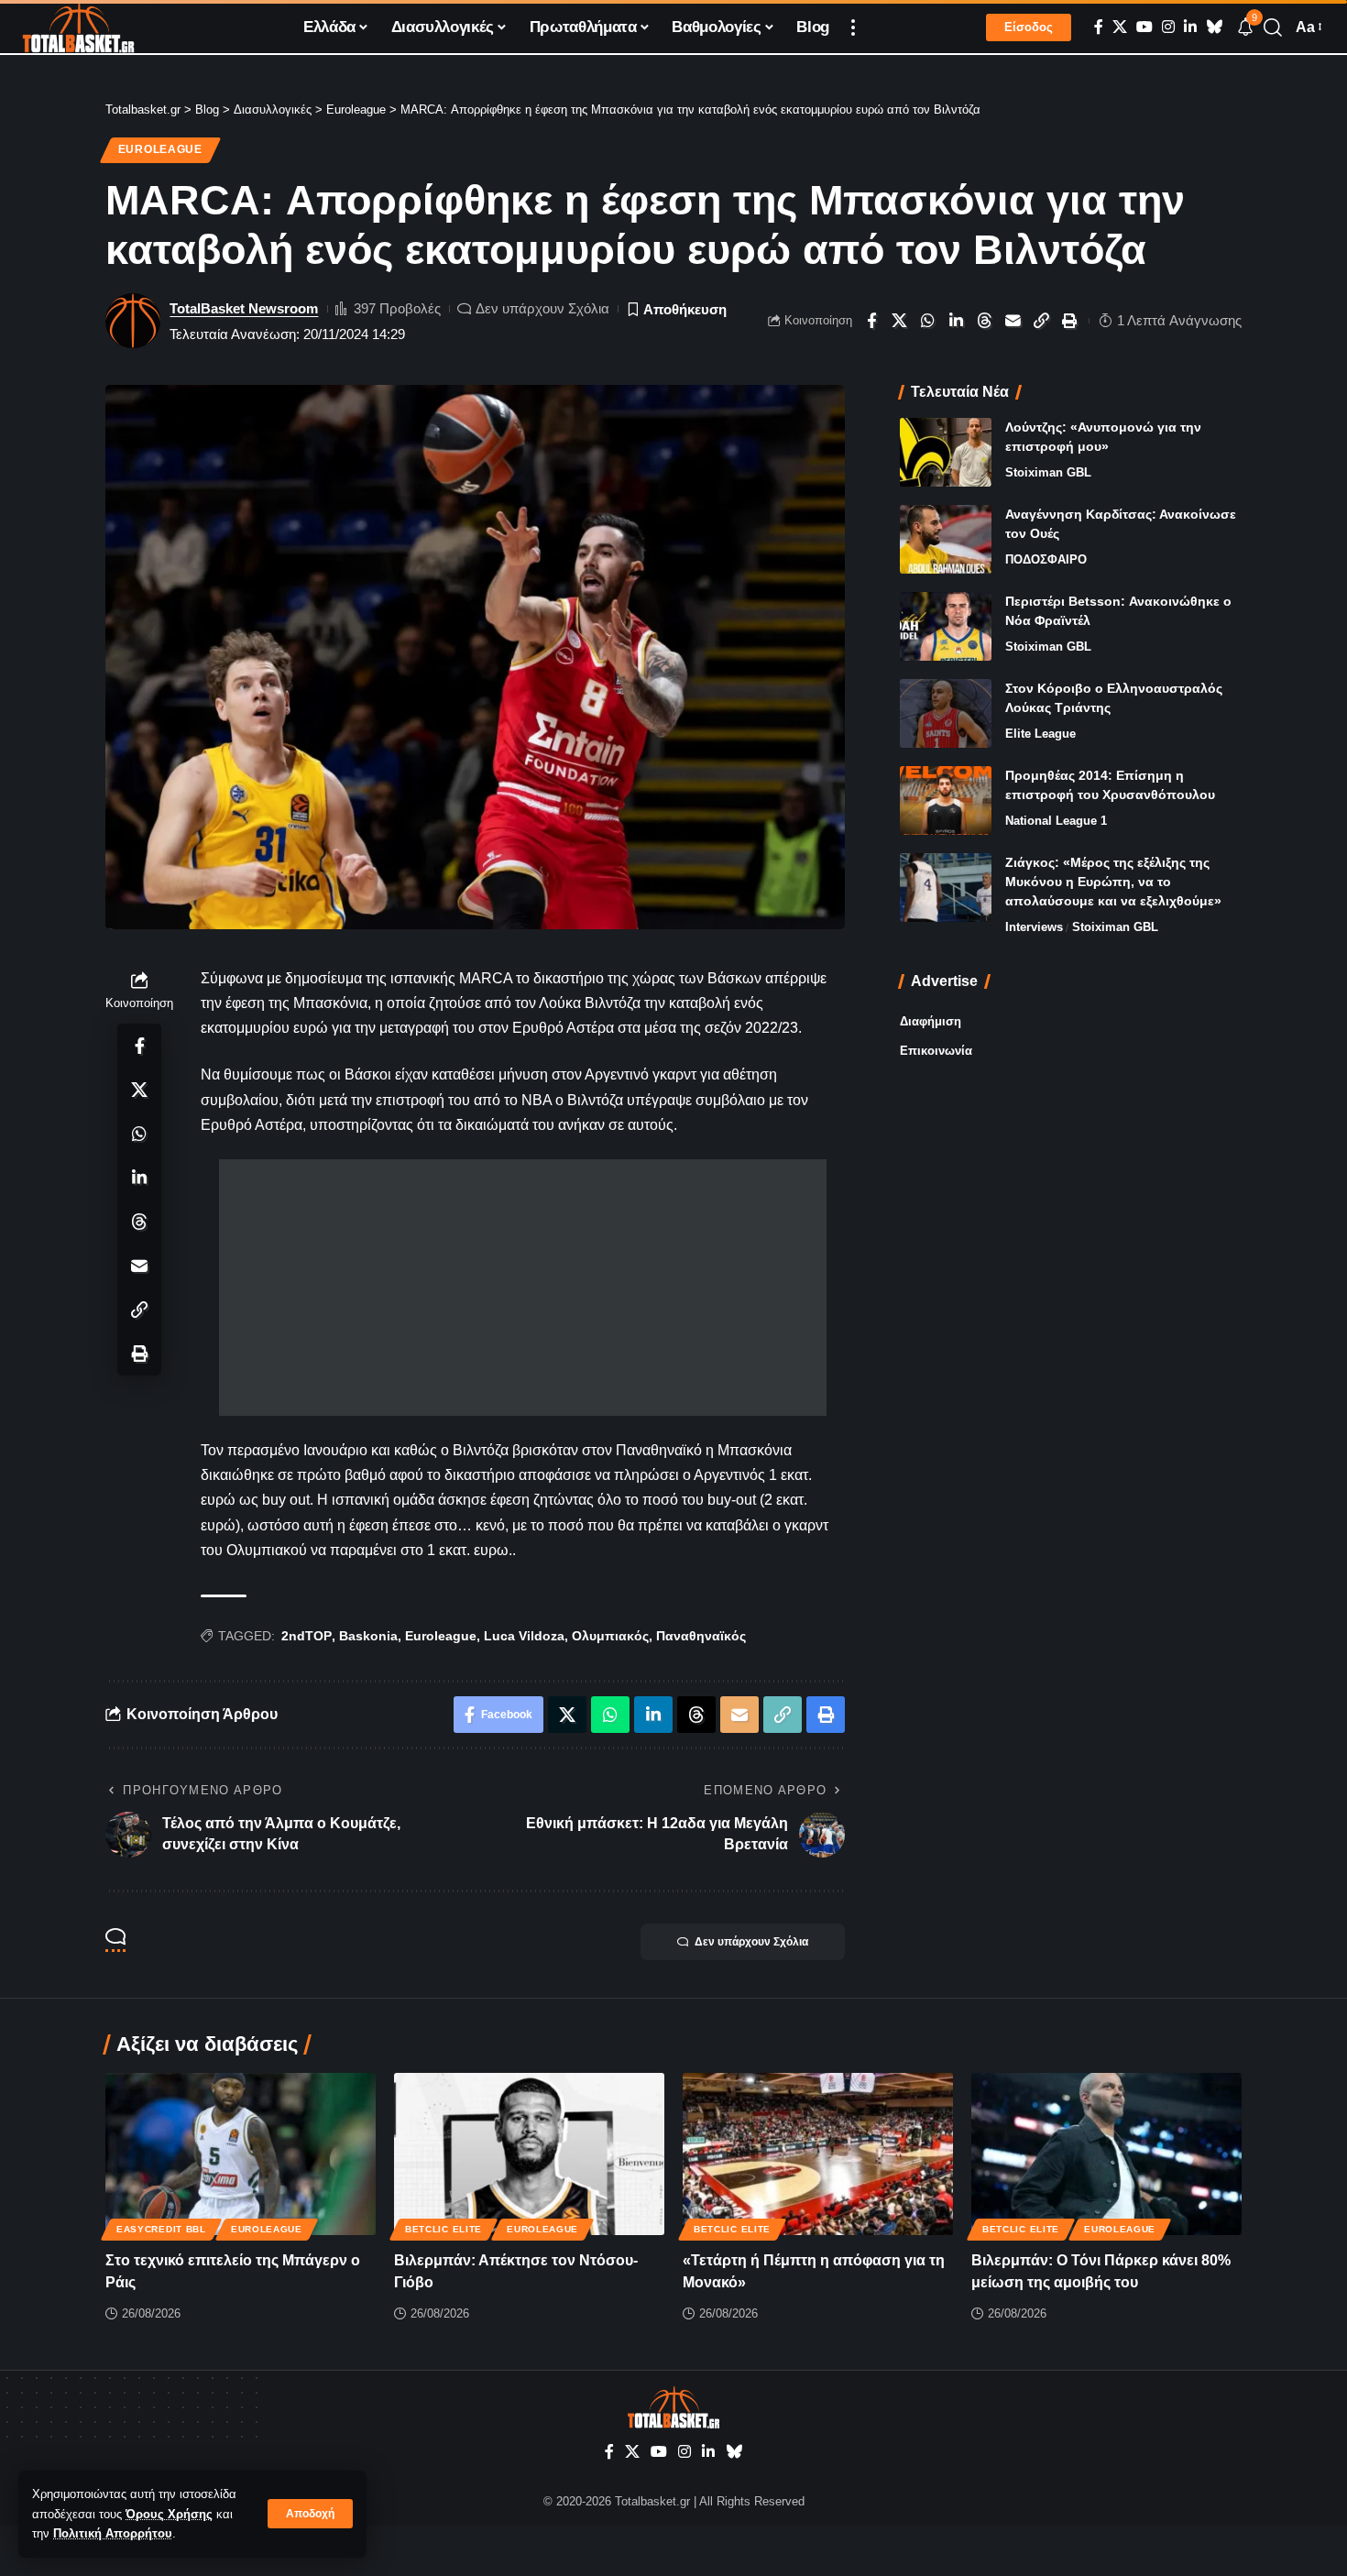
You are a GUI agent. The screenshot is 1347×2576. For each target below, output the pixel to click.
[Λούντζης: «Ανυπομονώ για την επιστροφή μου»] (946, 452)
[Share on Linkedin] (957, 321)
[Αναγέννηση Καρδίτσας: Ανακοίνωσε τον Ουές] (946, 539)
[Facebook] (1099, 27)
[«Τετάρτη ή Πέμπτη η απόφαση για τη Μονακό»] (818, 2154)
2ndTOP (307, 1636)
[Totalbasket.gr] (78, 27)
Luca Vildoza (524, 1636)
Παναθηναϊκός (701, 1636)
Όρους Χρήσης (169, 2514)
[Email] (1013, 321)
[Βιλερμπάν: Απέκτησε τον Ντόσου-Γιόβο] (529, 2154)
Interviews (1034, 927)
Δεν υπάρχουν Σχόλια (542, 308)
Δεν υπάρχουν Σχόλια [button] (751, 1942)
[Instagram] (1168, 27)
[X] (1120, 27)
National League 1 (1056, 821)
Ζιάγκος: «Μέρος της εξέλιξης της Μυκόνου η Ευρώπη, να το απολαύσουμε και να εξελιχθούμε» (1113, 882)
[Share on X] (900, 321)
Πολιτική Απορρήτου (113, 2533)
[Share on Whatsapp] (928, 321)
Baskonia (368, 1636)
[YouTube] (1144, 27)
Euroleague (160, 149)
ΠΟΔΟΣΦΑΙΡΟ (1046, 559)
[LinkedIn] (1190, 27)
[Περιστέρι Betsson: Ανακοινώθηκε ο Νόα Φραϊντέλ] (946, 626)
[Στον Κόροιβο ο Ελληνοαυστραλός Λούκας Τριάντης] (946, 713)
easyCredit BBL (161, 2229)
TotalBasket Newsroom (244, 308)
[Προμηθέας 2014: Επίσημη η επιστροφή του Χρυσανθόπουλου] (946, 800)
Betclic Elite (444, 2229)
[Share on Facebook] (871, 321)
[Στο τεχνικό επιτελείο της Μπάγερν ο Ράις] (241, 2154)
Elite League (1040, 734)
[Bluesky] (1214, 27)
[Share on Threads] (985, 321)
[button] (310, 2514)
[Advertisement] (523, 1288)
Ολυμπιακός (610, 1636)
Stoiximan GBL (1048, 472)
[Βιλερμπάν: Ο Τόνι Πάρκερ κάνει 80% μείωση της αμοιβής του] (1106, 2154)
